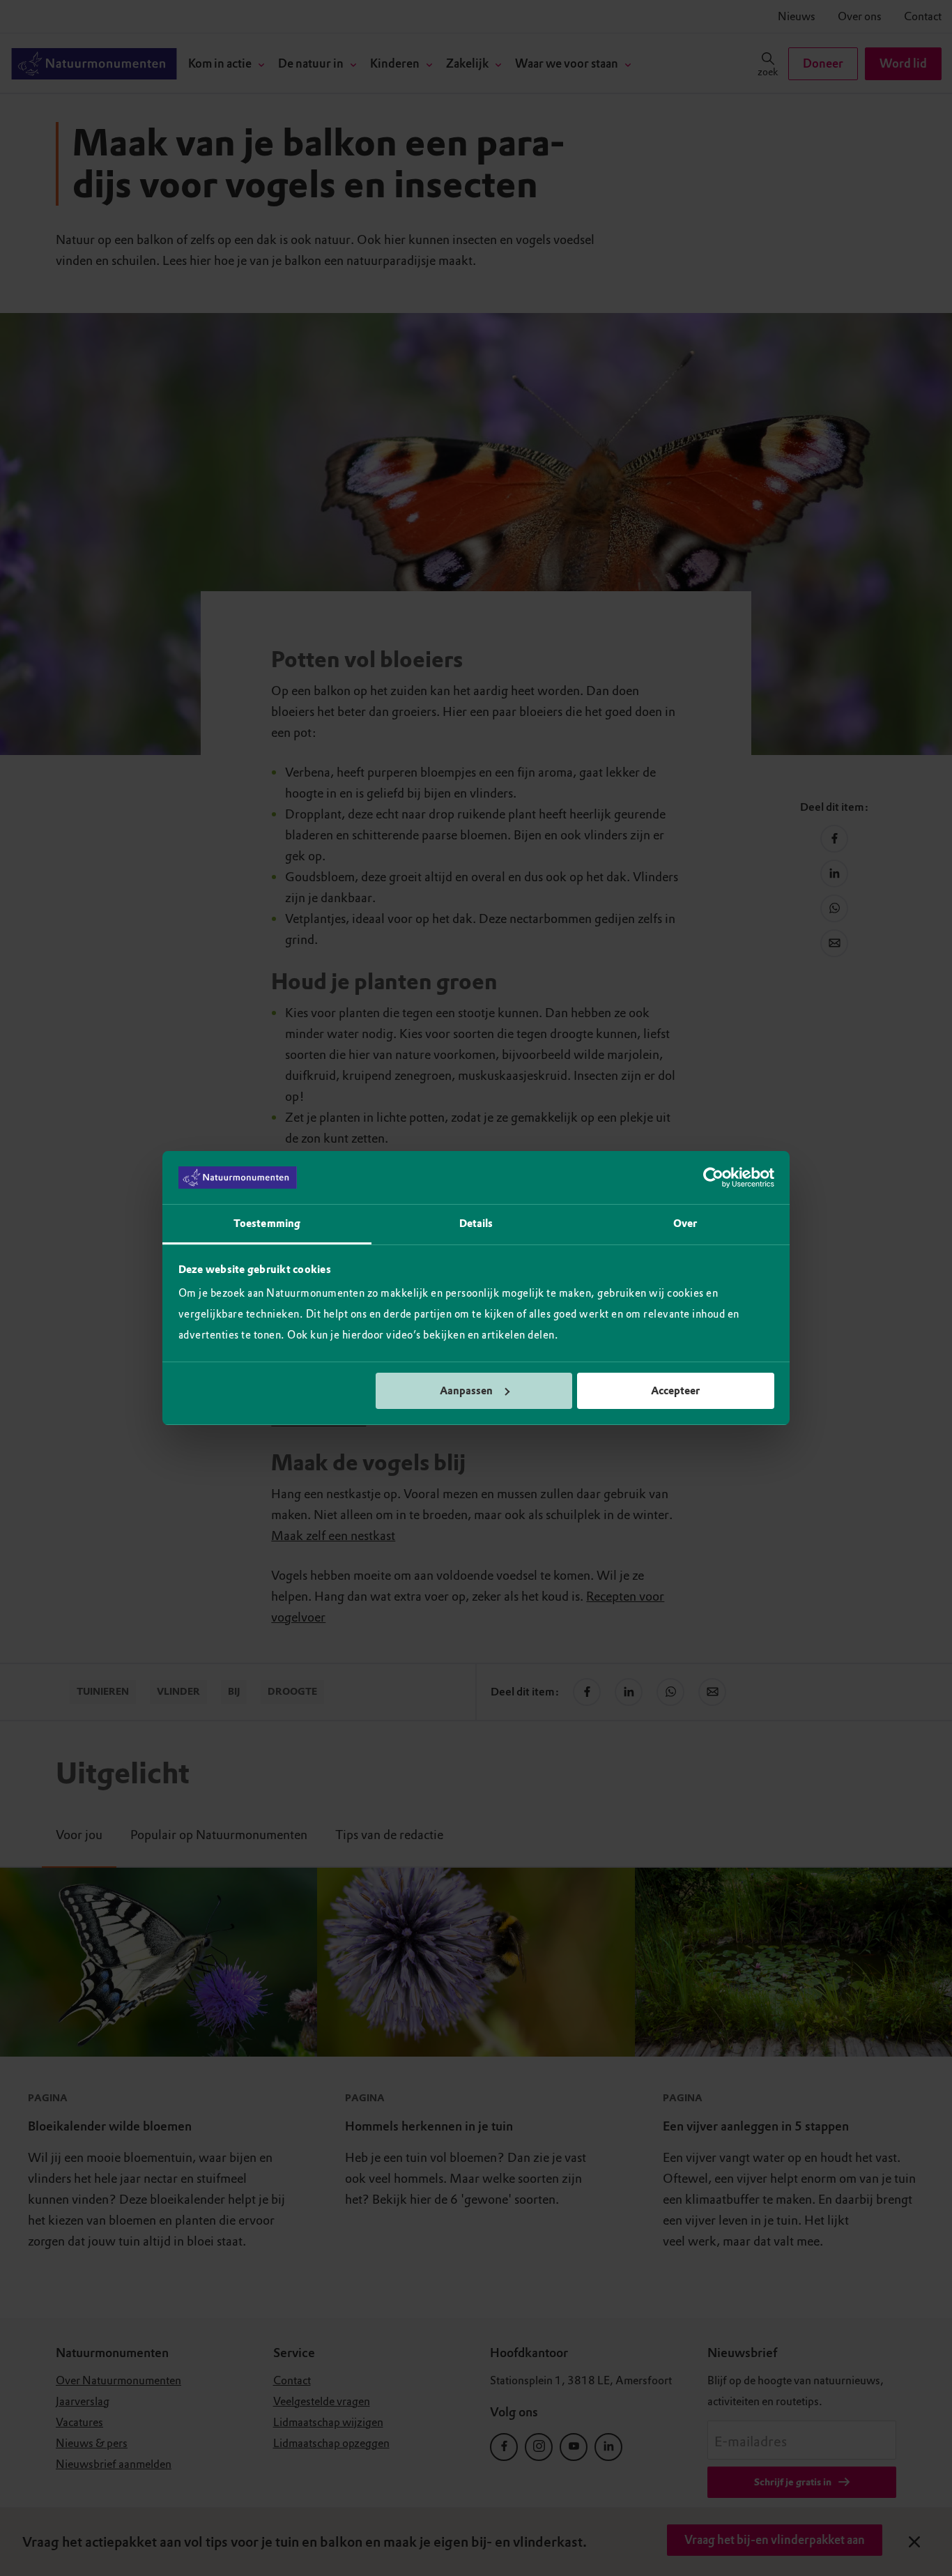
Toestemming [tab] (267, 1224)
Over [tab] (685, 1224)
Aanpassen (466, 1391)
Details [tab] (476, 1224)
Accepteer (675, 1391)
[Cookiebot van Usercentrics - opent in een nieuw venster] (713, 1178)
